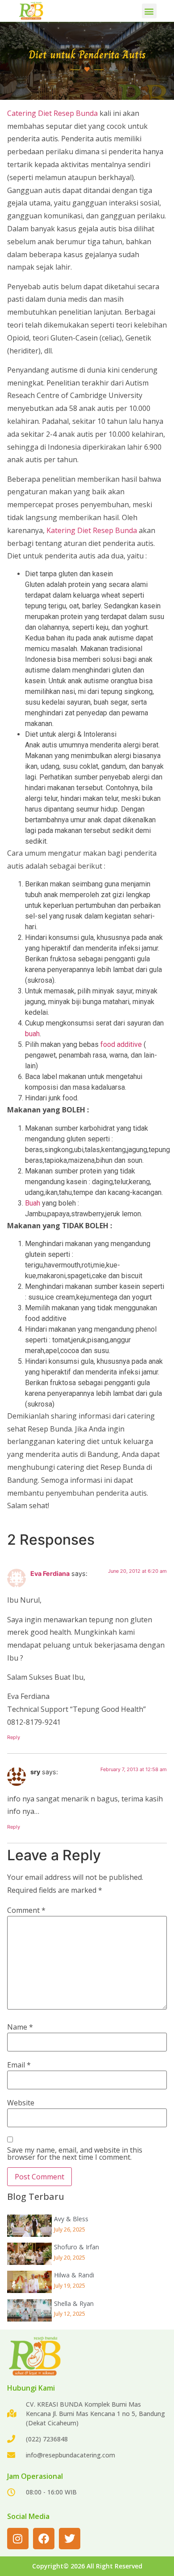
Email (19, 2065)
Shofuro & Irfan (77, 2247)
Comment (26, 1910)
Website (21, 2103)
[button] (149, 11)
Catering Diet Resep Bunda (52, 113)
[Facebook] (44, 2539)
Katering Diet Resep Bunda (92, 530)
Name (20, 2027)
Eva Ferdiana (50, 1573)
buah (32, 1034)
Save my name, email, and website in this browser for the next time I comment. (75, 2154)
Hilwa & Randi (74, 2275)
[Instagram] (18, 2539)
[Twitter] (70, 2539)
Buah (33, 1203)
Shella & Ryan (74, 2303)
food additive (121, 1044)
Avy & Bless (71, 2219)
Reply (14, 1737)
